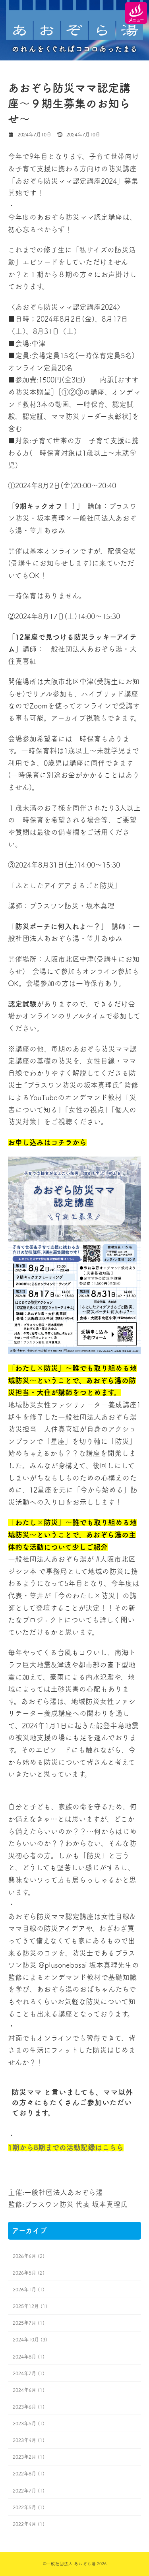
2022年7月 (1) (29, 2490)
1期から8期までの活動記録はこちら (66, 2147)
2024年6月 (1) (29, 2390)
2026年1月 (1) (29, 2289)
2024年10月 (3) (30, 2339)
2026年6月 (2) (29, 2256)
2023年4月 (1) (29, 2440)
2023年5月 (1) (29, 2423)
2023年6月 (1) (29, 2407)
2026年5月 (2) (29, 2273)
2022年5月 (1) (29, 2507)
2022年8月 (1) (29, 2473)
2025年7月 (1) (29, 2323)
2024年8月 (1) (29, 2356)
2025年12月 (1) (30, 2306)
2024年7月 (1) (29, 2373)
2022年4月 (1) (29, 2524)
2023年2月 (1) (29, 2457)
